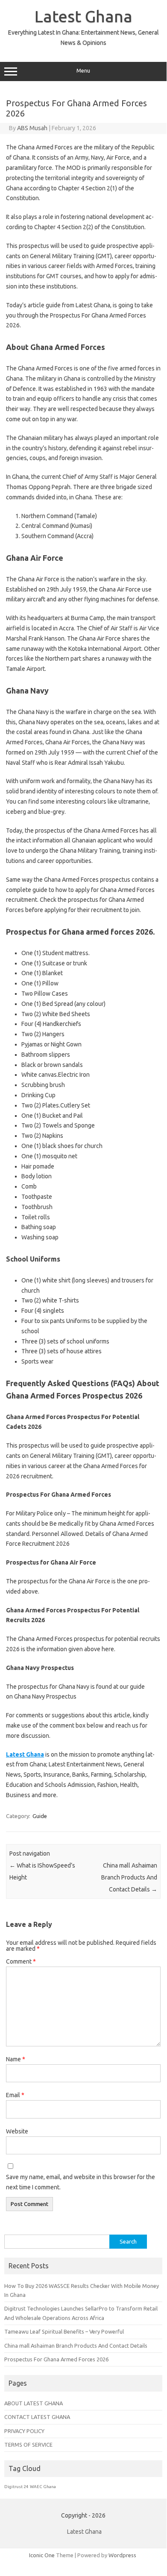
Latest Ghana (83, 16)
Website (17, 2131)
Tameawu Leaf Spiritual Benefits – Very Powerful (64, 2331)
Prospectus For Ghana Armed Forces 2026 (56, 2359)
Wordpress (122, 2555)
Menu (83, 71)
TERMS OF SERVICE (28, 2445)
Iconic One (42, 2555)
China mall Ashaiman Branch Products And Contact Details (129, 1877)
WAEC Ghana (43, 2487)
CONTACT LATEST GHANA (37, 2417)
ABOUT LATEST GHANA (34, 2403)
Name (16, 2059)
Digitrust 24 (16, 2487)
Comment (21, 1961)
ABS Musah (32, 128)
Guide (40, 1816)
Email (15, 2095)
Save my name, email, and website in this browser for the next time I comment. (81, 2182)
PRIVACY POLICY (24, 2431)
